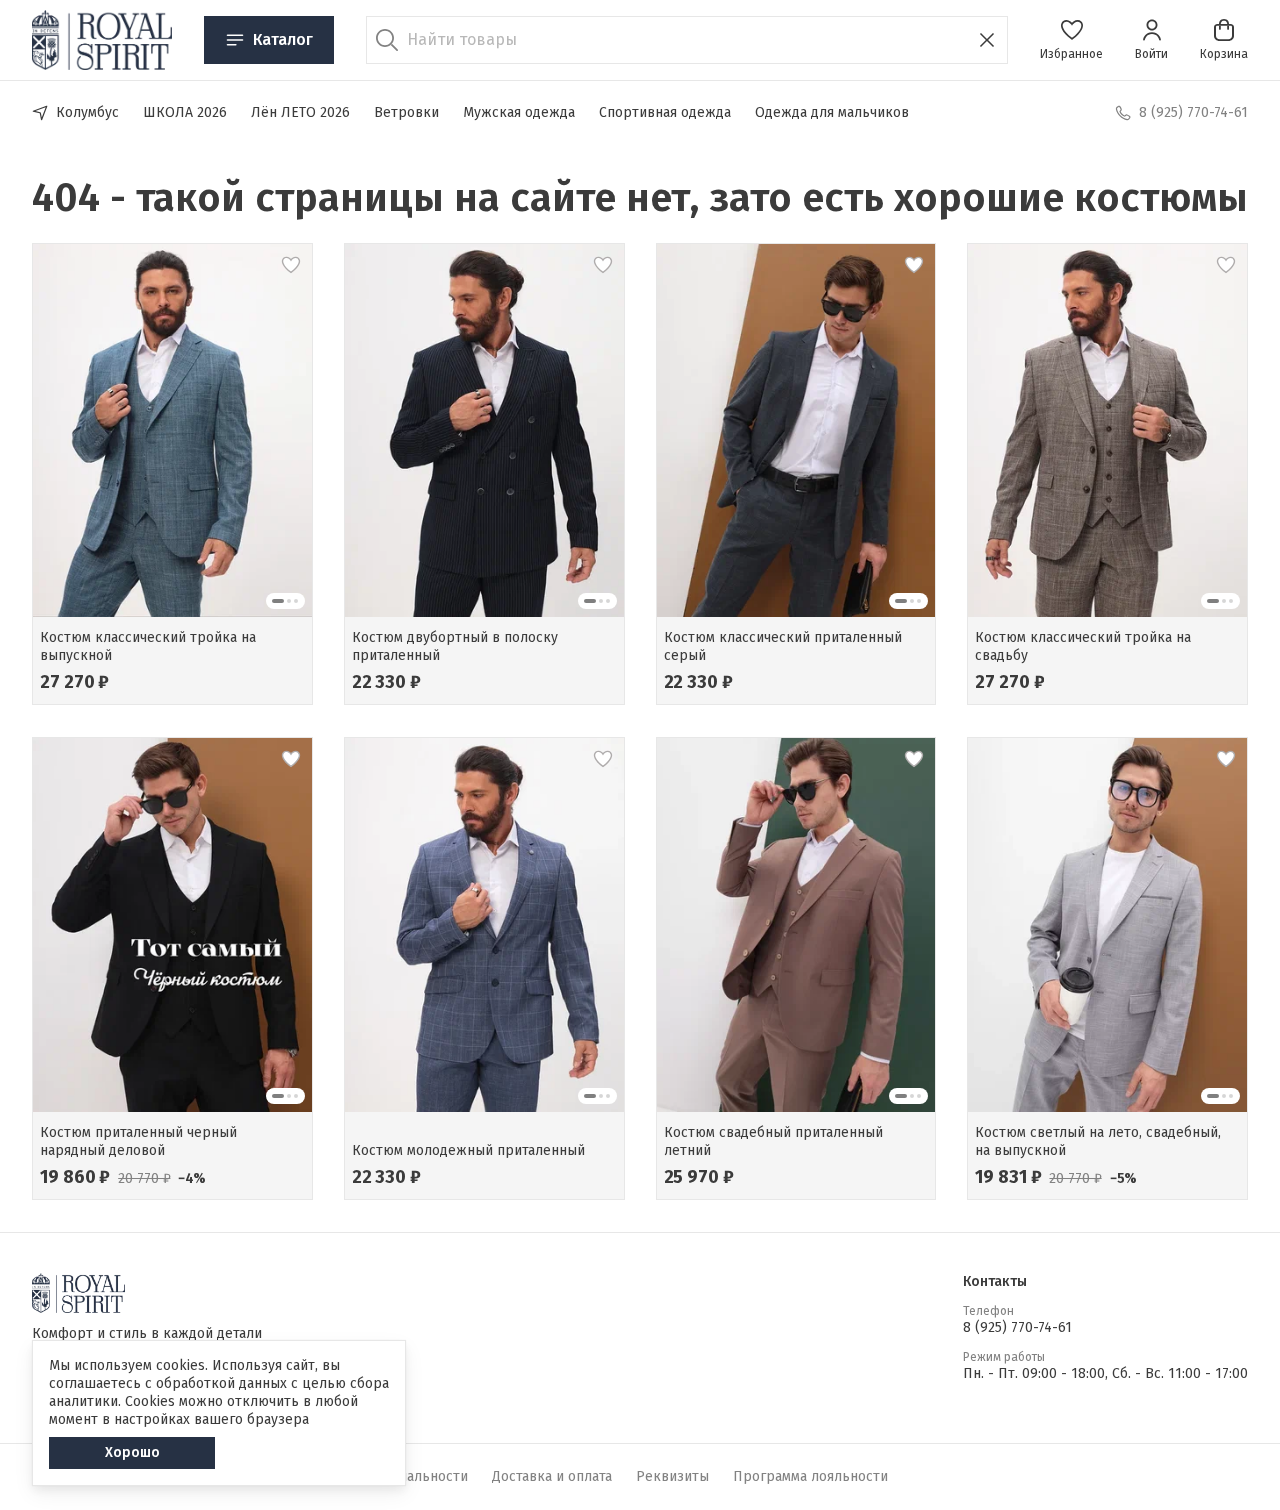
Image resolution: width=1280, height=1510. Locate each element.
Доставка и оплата (552, 1476)
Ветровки (406, 112)
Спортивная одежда (665, 112)
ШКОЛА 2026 (185, 112)
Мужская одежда (519, 112)
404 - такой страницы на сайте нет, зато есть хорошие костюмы (640, 198)
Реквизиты (672, 1476)
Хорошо (132, 1452)
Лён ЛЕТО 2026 (300, 112)
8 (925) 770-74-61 (1017, 1327)
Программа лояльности (810, 1476)
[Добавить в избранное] (291, 265)
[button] (1071, 40)
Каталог (283, 39)
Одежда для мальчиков (832, 112)
